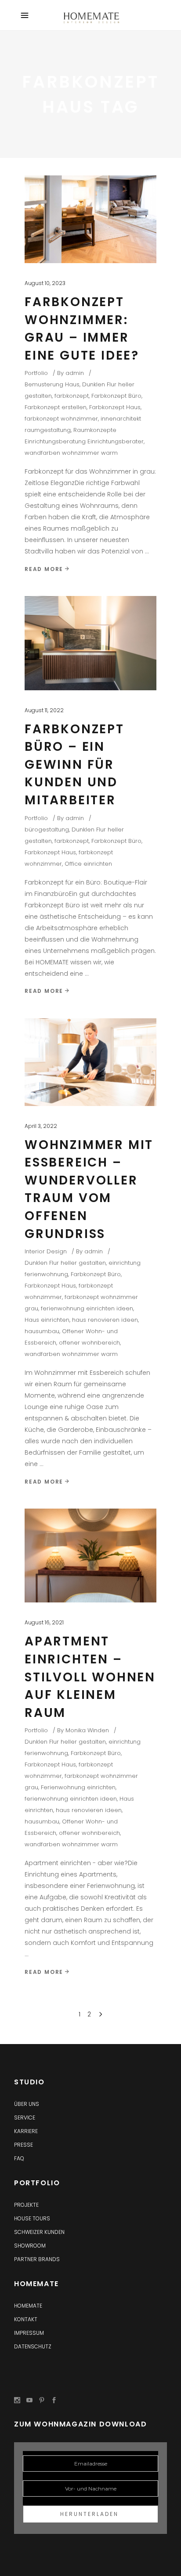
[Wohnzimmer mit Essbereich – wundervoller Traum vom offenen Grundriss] (90, 1062)
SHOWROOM (30, 2246)
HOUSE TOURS (32, 2218)
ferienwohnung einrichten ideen (87, 1308)
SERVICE (25, 2118)
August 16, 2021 (44, 1622)
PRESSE (24, 2145)
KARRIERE (26, 2131)
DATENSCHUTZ (33, 2346)
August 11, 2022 (44, 710)
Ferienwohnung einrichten (78, 1787)
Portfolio (36, 373)
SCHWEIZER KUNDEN (39, 2232)
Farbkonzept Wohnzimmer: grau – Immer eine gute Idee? (82, 329)
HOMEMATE (28, 2306)
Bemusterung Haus (52, 384)
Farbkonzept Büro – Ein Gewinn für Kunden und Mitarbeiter (74, 765)
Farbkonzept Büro (116, 396)
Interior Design (46, 1251)
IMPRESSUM (29, 2333)
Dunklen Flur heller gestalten (65, 1263)
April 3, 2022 (41, 1126)
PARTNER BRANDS (37, 2259)
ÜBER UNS (27, 2104)
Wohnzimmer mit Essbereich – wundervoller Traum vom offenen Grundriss (89, 1189)
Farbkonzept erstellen (56, 407)
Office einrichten (88, 864)
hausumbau (42, 1331)
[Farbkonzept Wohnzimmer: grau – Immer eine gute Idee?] (90, 219)
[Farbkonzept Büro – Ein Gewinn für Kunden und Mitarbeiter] (90, 643)
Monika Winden (87, 1730)
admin (75, 373)
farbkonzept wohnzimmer (61, 419)
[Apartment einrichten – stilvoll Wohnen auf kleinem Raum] (90, 1556)
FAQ (19, 2158)
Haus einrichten (47, 1320)
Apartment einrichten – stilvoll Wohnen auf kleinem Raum (90, 1677)
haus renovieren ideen (105, 1320)
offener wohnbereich (89, 1343)
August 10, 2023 (45, 283)
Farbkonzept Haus (115, 407)
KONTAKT (26, 2319)
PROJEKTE (26, 2205)
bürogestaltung (47, 830)
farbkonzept (72, 396)
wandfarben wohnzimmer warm (71, 453)
